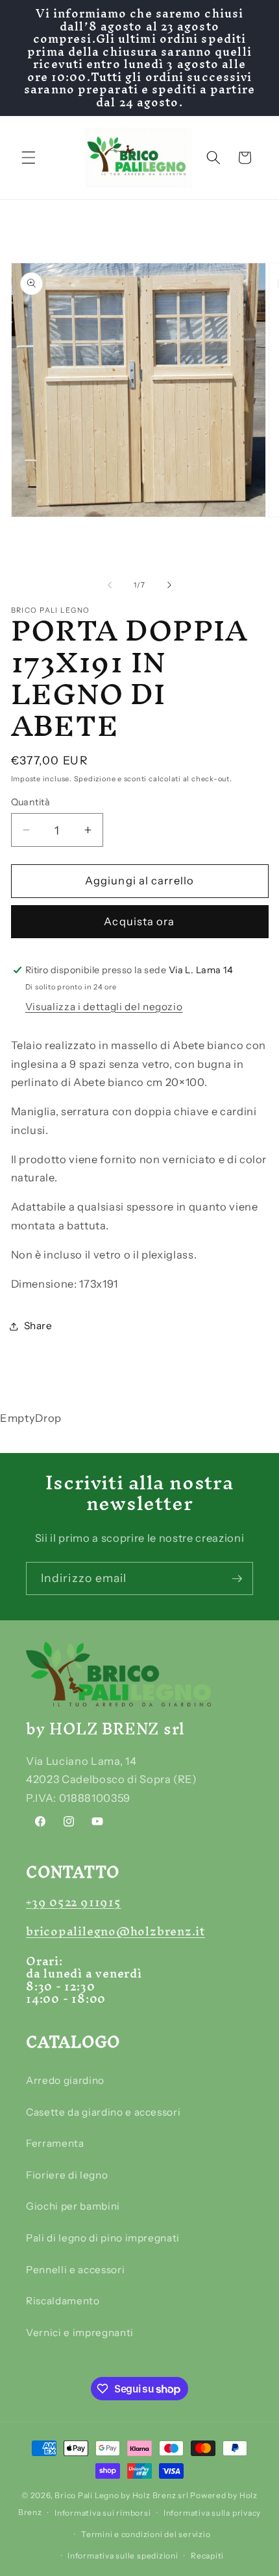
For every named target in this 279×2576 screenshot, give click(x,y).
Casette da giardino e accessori (103, 2112)
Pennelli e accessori (75, 2270)
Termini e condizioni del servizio (146, 2534)
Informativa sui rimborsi (103, 2513)
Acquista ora (139, 921)
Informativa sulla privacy (212, 2513)
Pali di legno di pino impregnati (103, 2238)
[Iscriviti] (237, 1579)
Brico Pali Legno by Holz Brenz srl (121, 2495)
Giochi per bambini (73, 2206)
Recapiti (207, 2556)
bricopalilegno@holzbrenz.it (115, 1931)
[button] (29, 158)
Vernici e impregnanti (80, 2333)
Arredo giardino (65, 2080)
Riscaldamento (63, 2301)
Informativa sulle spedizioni (123, 2556)
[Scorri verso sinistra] (110, 585)
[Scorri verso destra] (169, 585)
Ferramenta (55, 2143)
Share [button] (38, 1326)
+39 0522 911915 (74, 1902)
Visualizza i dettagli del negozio (104, 1007)
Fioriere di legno (67, 2175)
